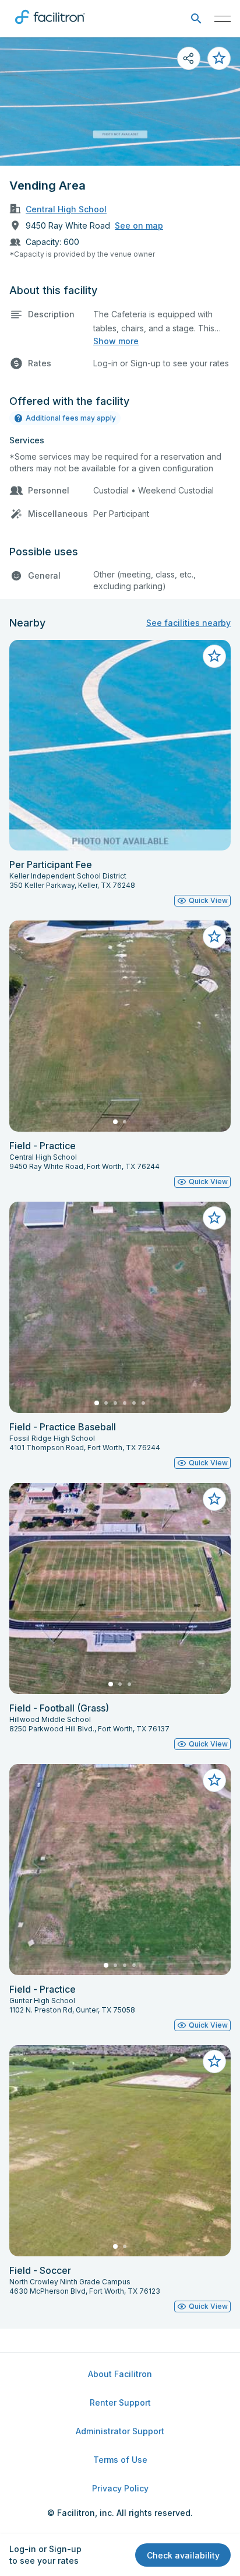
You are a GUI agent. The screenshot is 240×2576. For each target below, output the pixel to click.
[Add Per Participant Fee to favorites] (214, 656)
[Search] (196, 19)
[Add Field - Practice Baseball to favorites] (214, 1218)
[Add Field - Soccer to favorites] (214, 2061)
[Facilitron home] (50, 26)
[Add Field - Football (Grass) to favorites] (214, 1499)
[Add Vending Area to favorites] (219, 58)
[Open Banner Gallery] (120, 101)
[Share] (189, 58)
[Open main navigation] (223, 19)
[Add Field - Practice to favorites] (214, 937)
